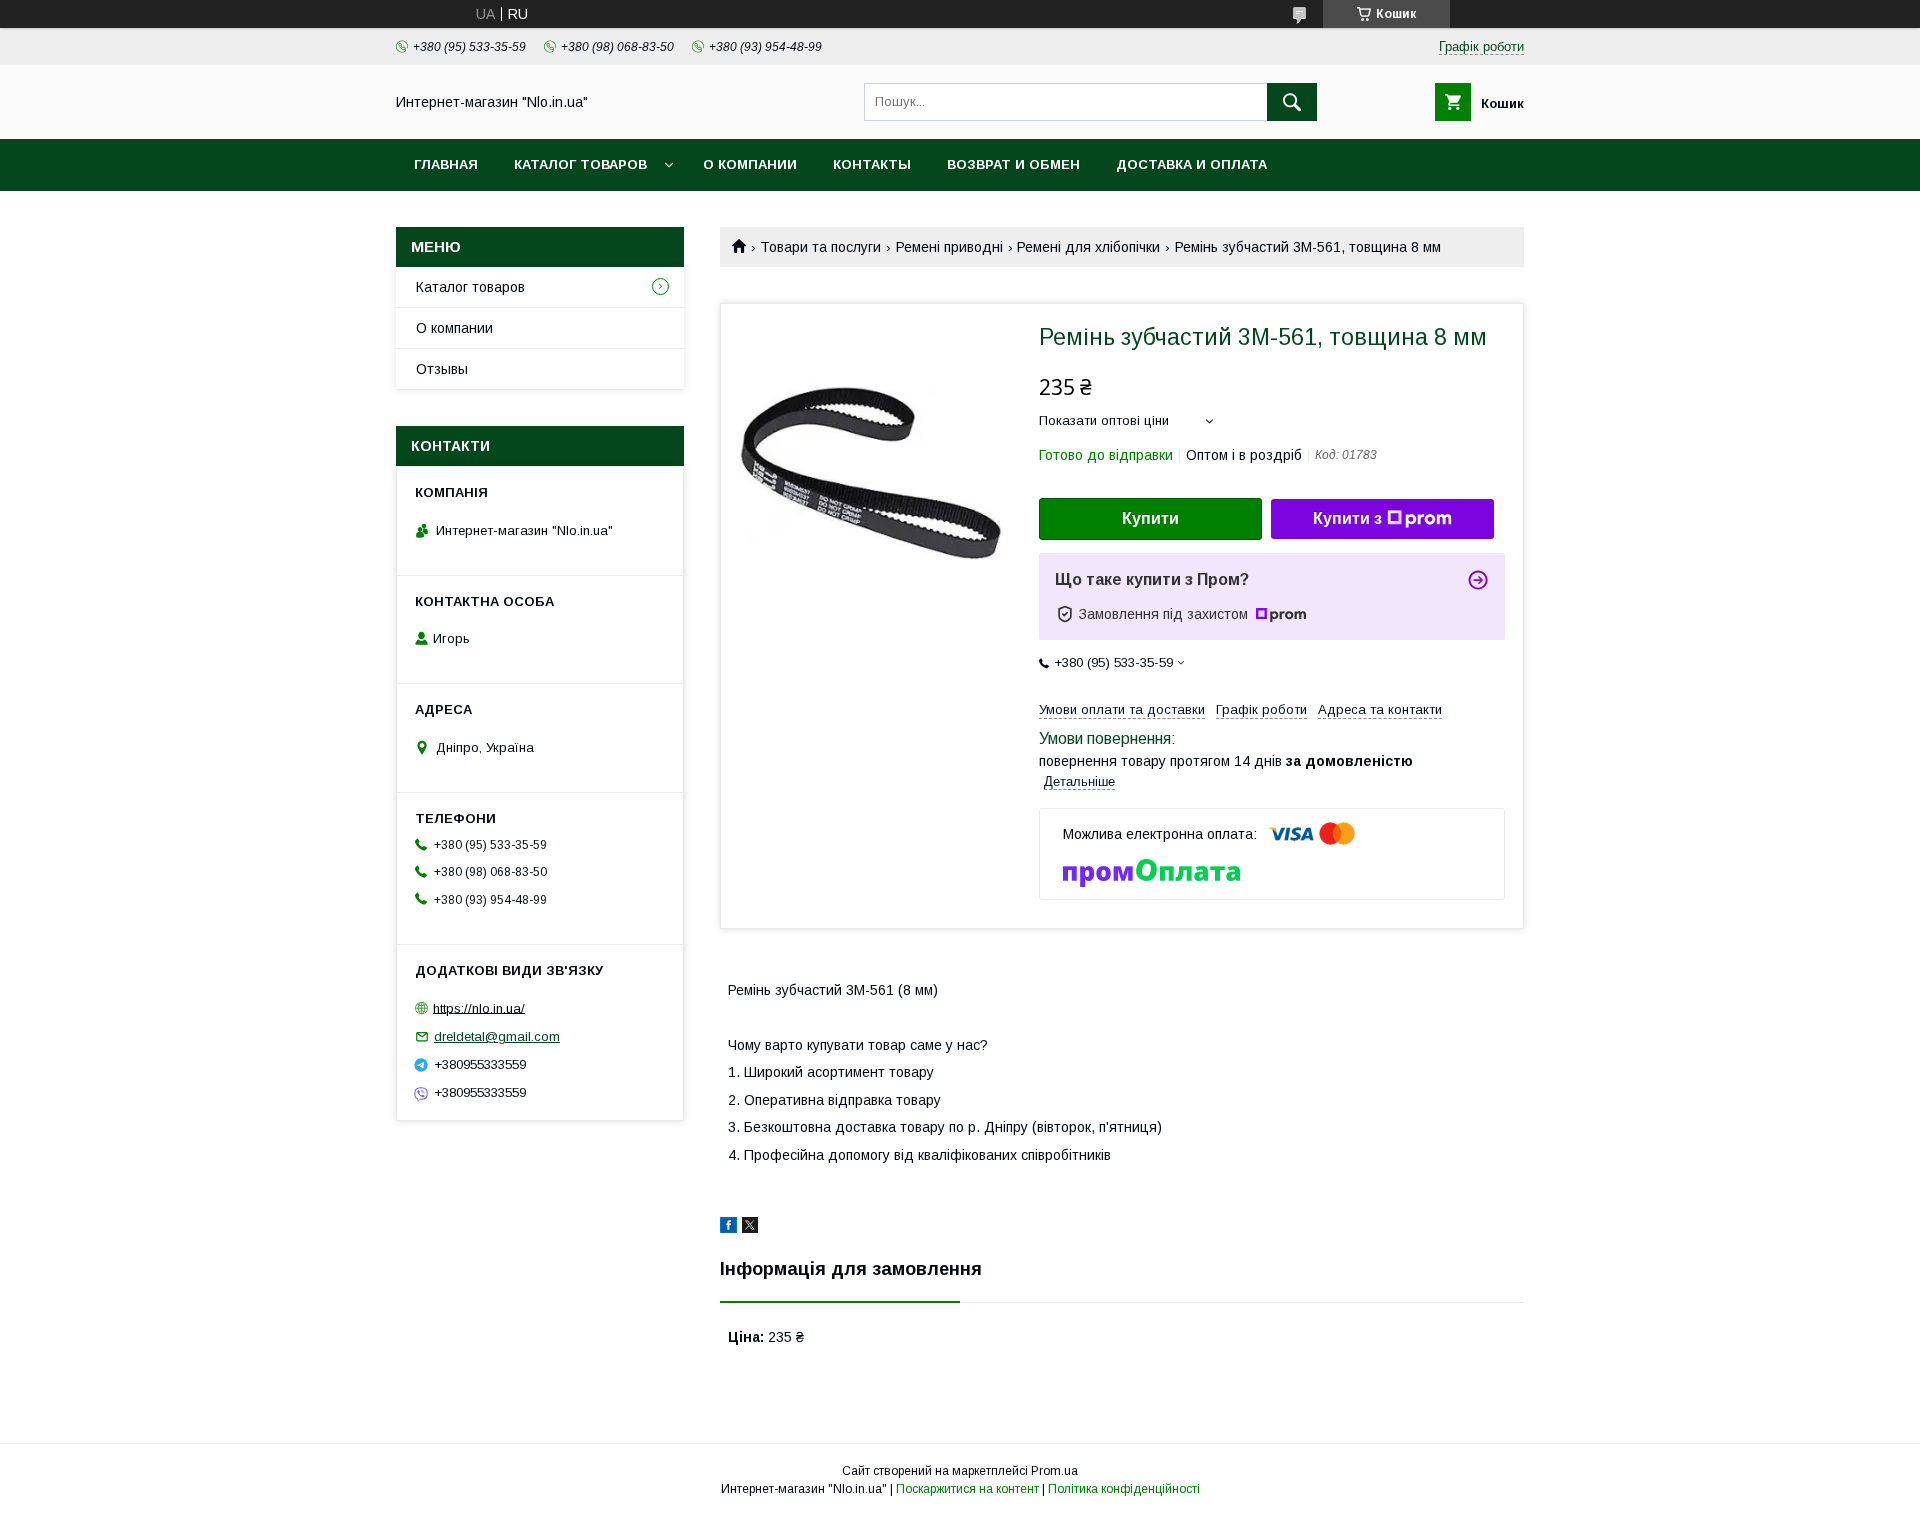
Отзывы (442, 369)
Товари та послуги (820, 247)
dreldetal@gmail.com (497, 1036)
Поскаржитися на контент (967, 1489)
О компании (750, 164)
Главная (446, 164)
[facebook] (728, 1228)
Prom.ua (1054, 1471)
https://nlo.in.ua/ (479, 1007)
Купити (1150, 518)
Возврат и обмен (1013, 164)
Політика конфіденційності (1124, 1489)
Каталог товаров (580, 164)
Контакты (872, 164)
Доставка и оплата (1191, 164)
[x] (750, 1228)
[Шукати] (1292, 102)
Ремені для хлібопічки (1088, 247)
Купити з (1347, 518)
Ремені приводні (949, 247)
